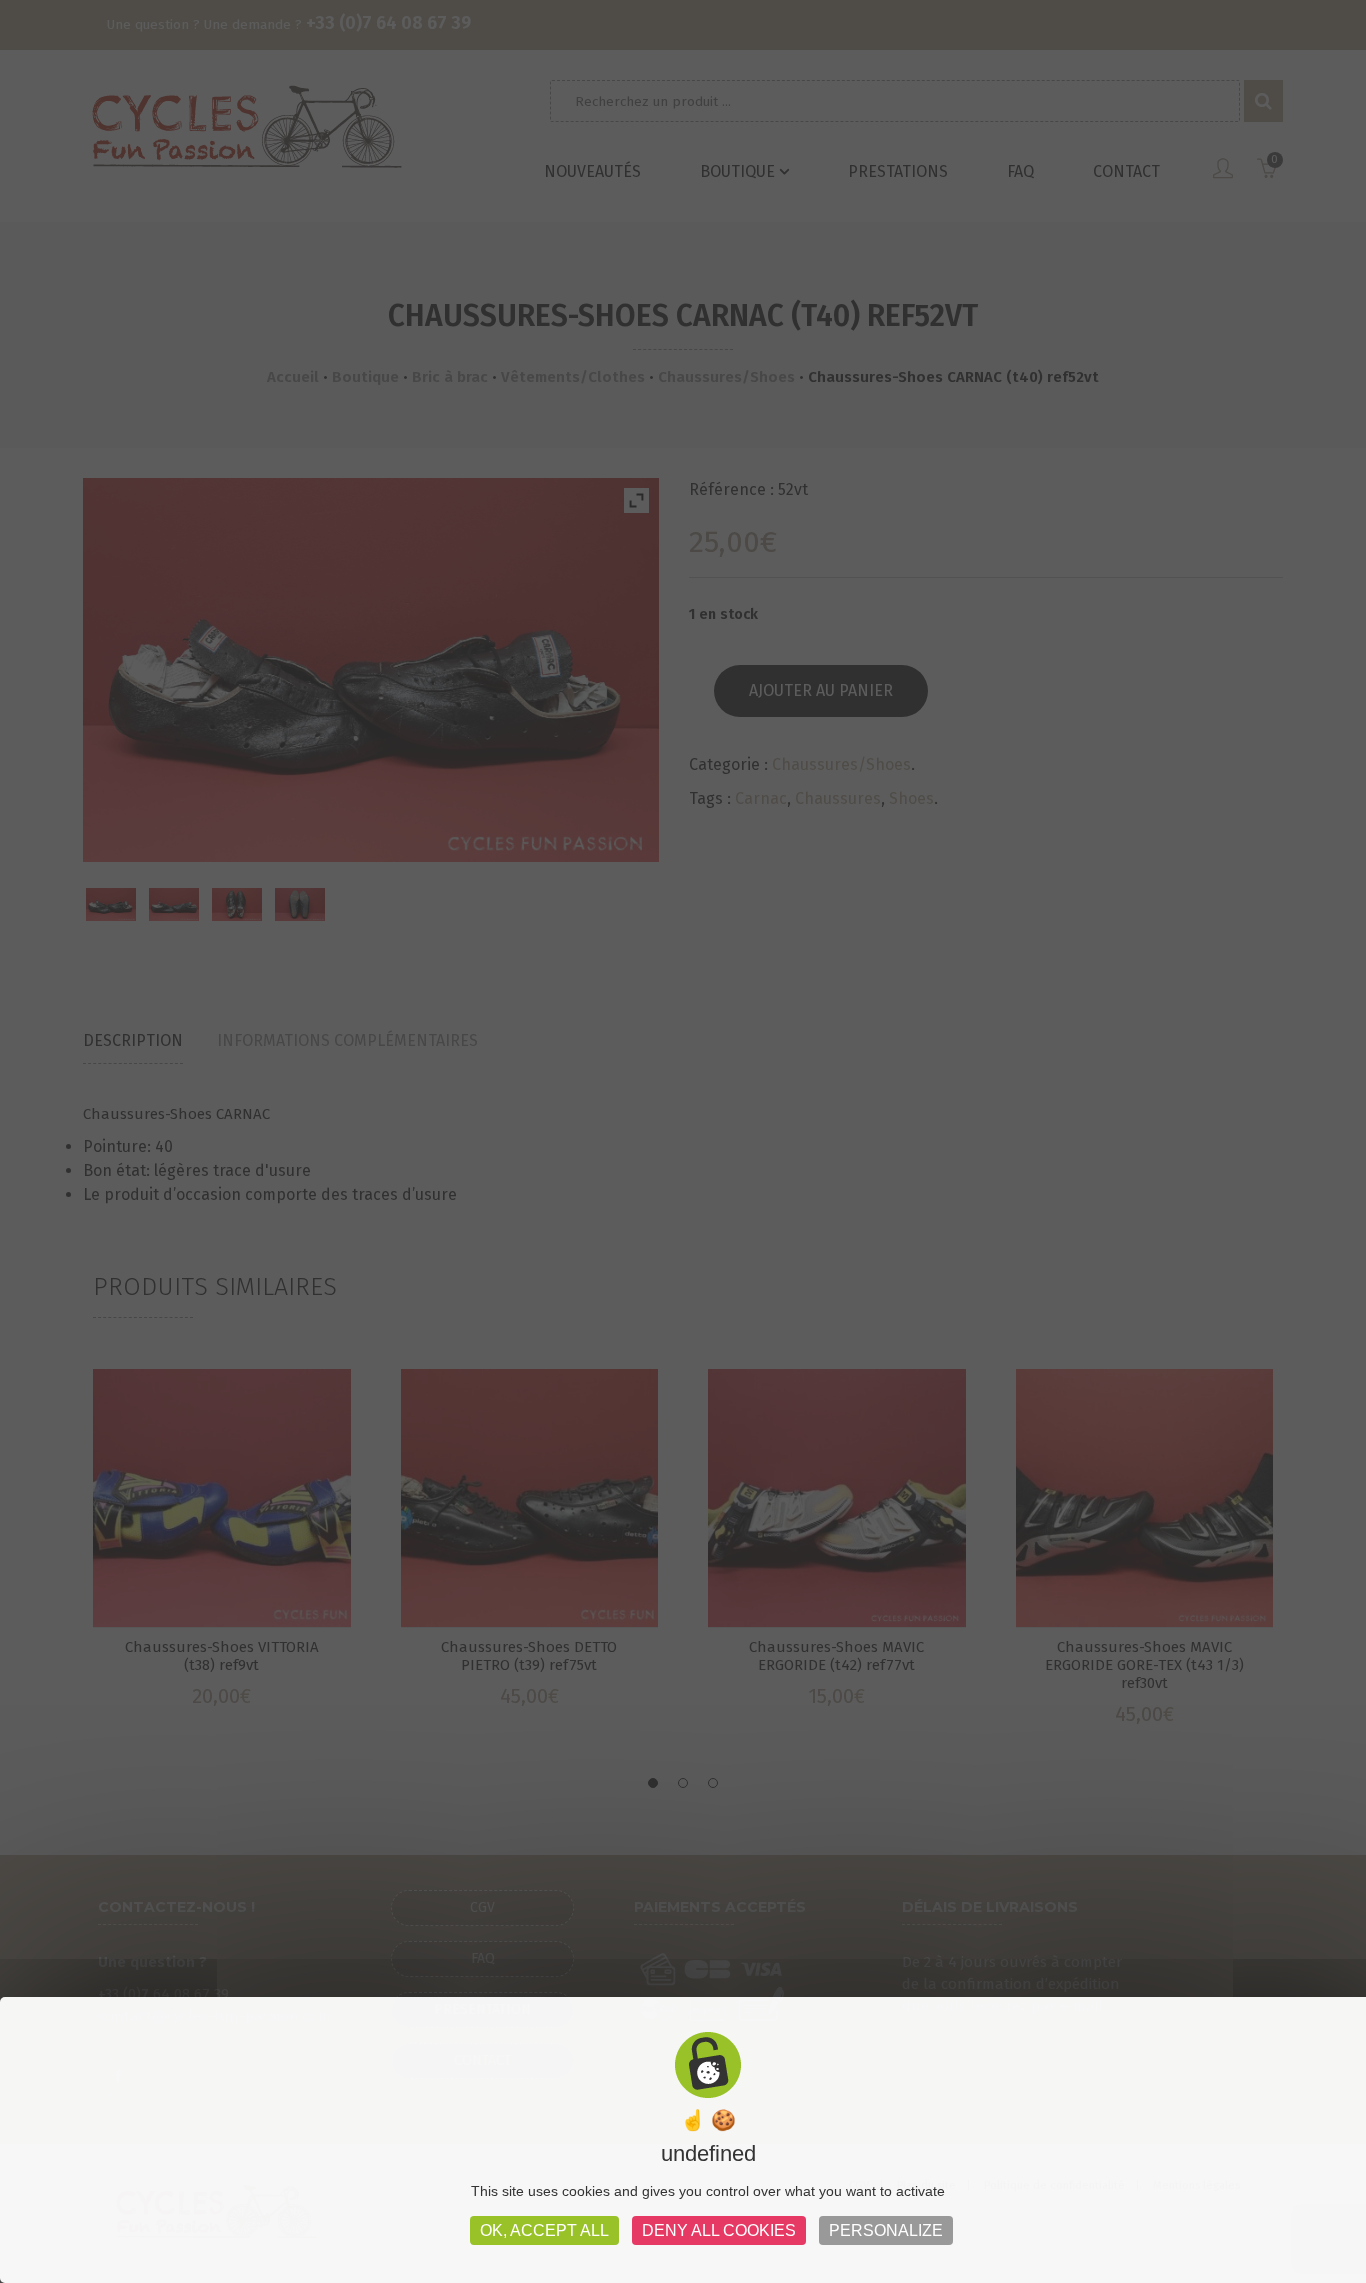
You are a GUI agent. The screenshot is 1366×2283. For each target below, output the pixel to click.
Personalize (886, 2230)
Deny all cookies (719, 2230)
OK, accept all (544, 2230)
